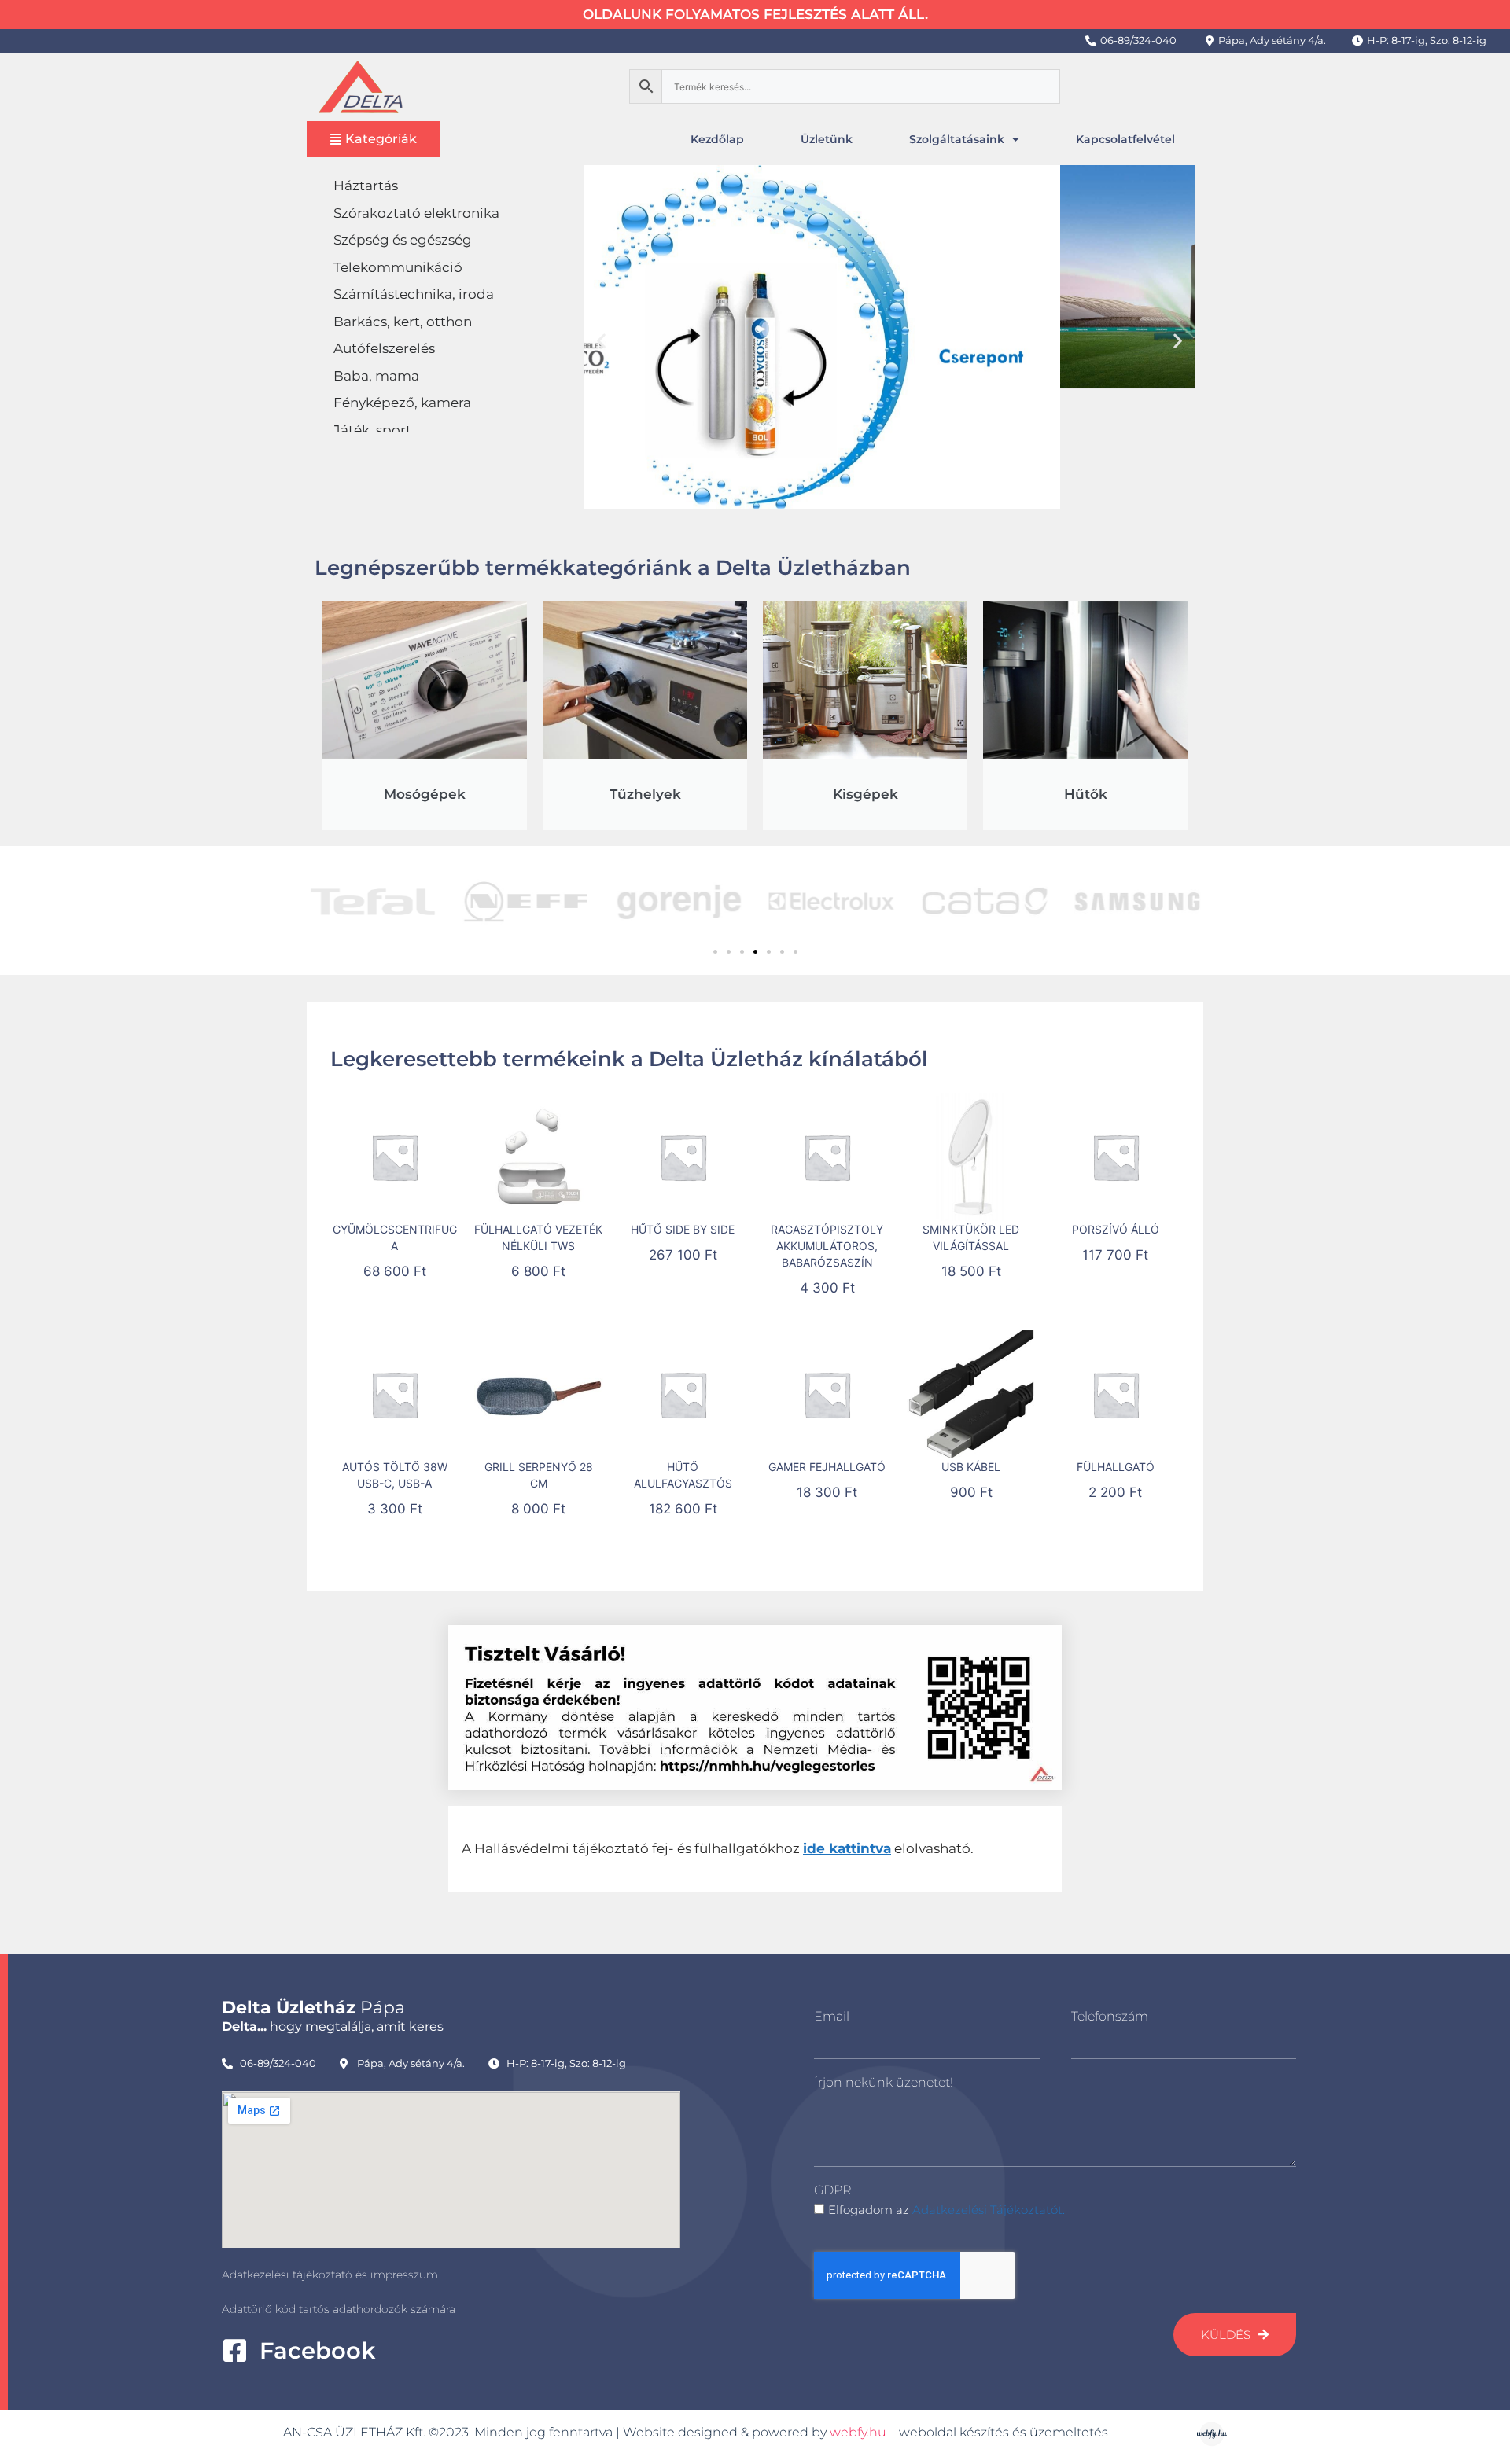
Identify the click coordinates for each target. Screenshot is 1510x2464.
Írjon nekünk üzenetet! (884, 2082)
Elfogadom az (947, 2210)
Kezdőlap (717, 139)
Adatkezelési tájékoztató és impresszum (330, 2275)
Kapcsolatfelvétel (1125, 139)
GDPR (832, 2190)
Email (832, 2016)
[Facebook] (235, 2350)
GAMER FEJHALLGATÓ (827, 1467)
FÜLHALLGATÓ (1116, 1467)
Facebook (317, 2350)
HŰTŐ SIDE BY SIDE (683, 1229)
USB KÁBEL (971, 1467)
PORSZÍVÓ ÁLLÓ (1116, 1229)
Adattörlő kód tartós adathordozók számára (339, 2309)
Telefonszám (1110, 2016)
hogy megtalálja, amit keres (333, 2026)
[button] (601, 340)
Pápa (313, 2008)
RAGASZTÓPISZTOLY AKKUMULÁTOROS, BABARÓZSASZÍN (827, 1246)
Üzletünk (827, 139)
